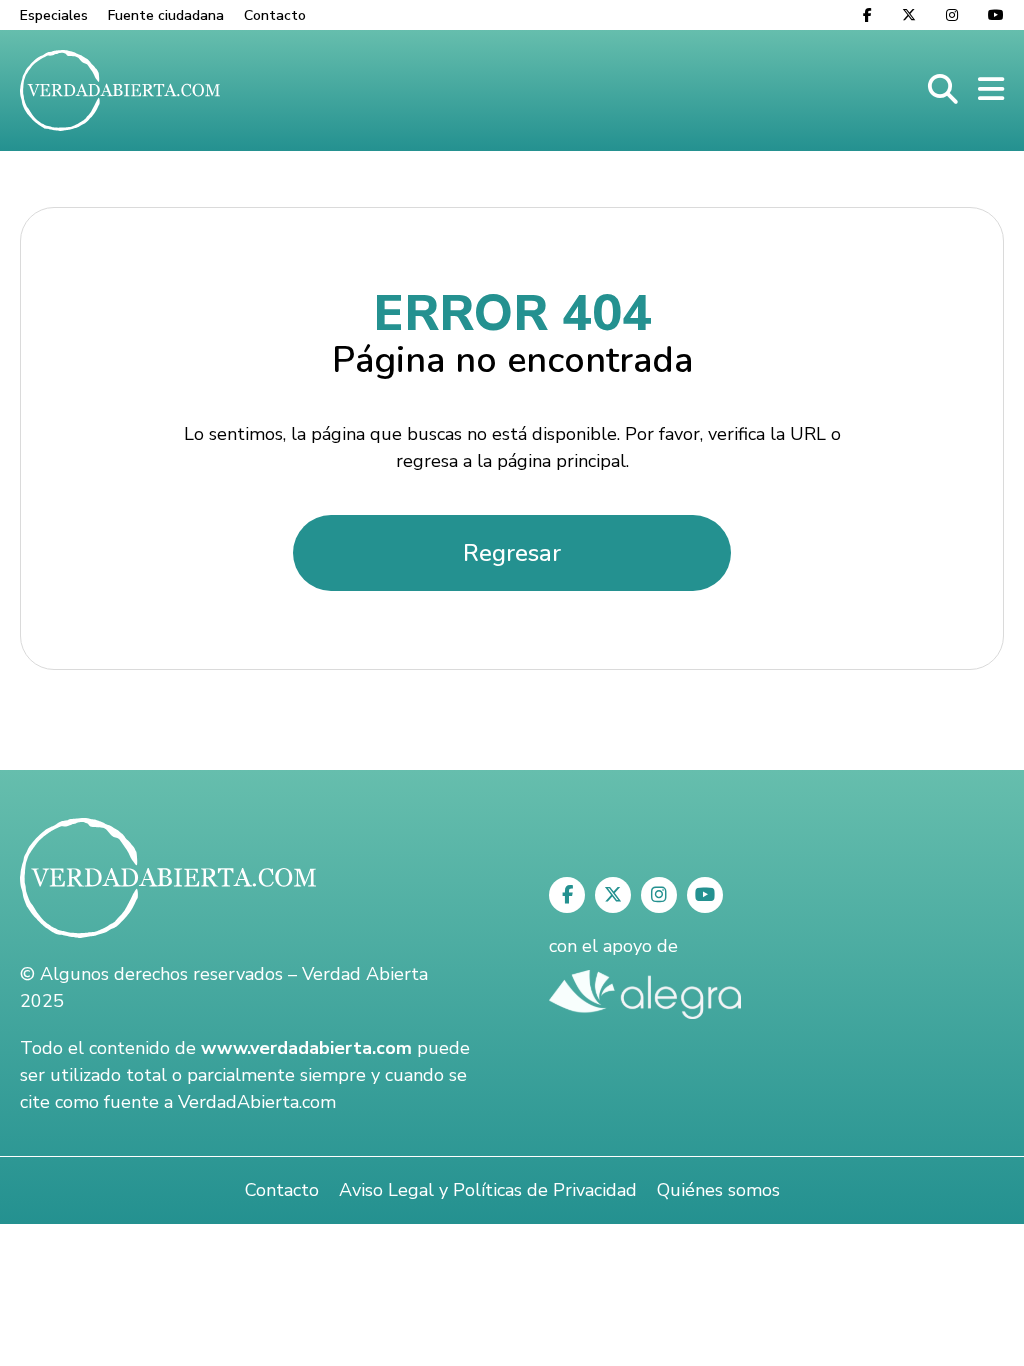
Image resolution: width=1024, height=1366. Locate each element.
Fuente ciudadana (166, 15)
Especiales (54, 15)
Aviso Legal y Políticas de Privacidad (488, 1190)
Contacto (275, 15)
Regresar (512, 553)
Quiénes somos (718, 1190)
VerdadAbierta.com (257, 1102)
